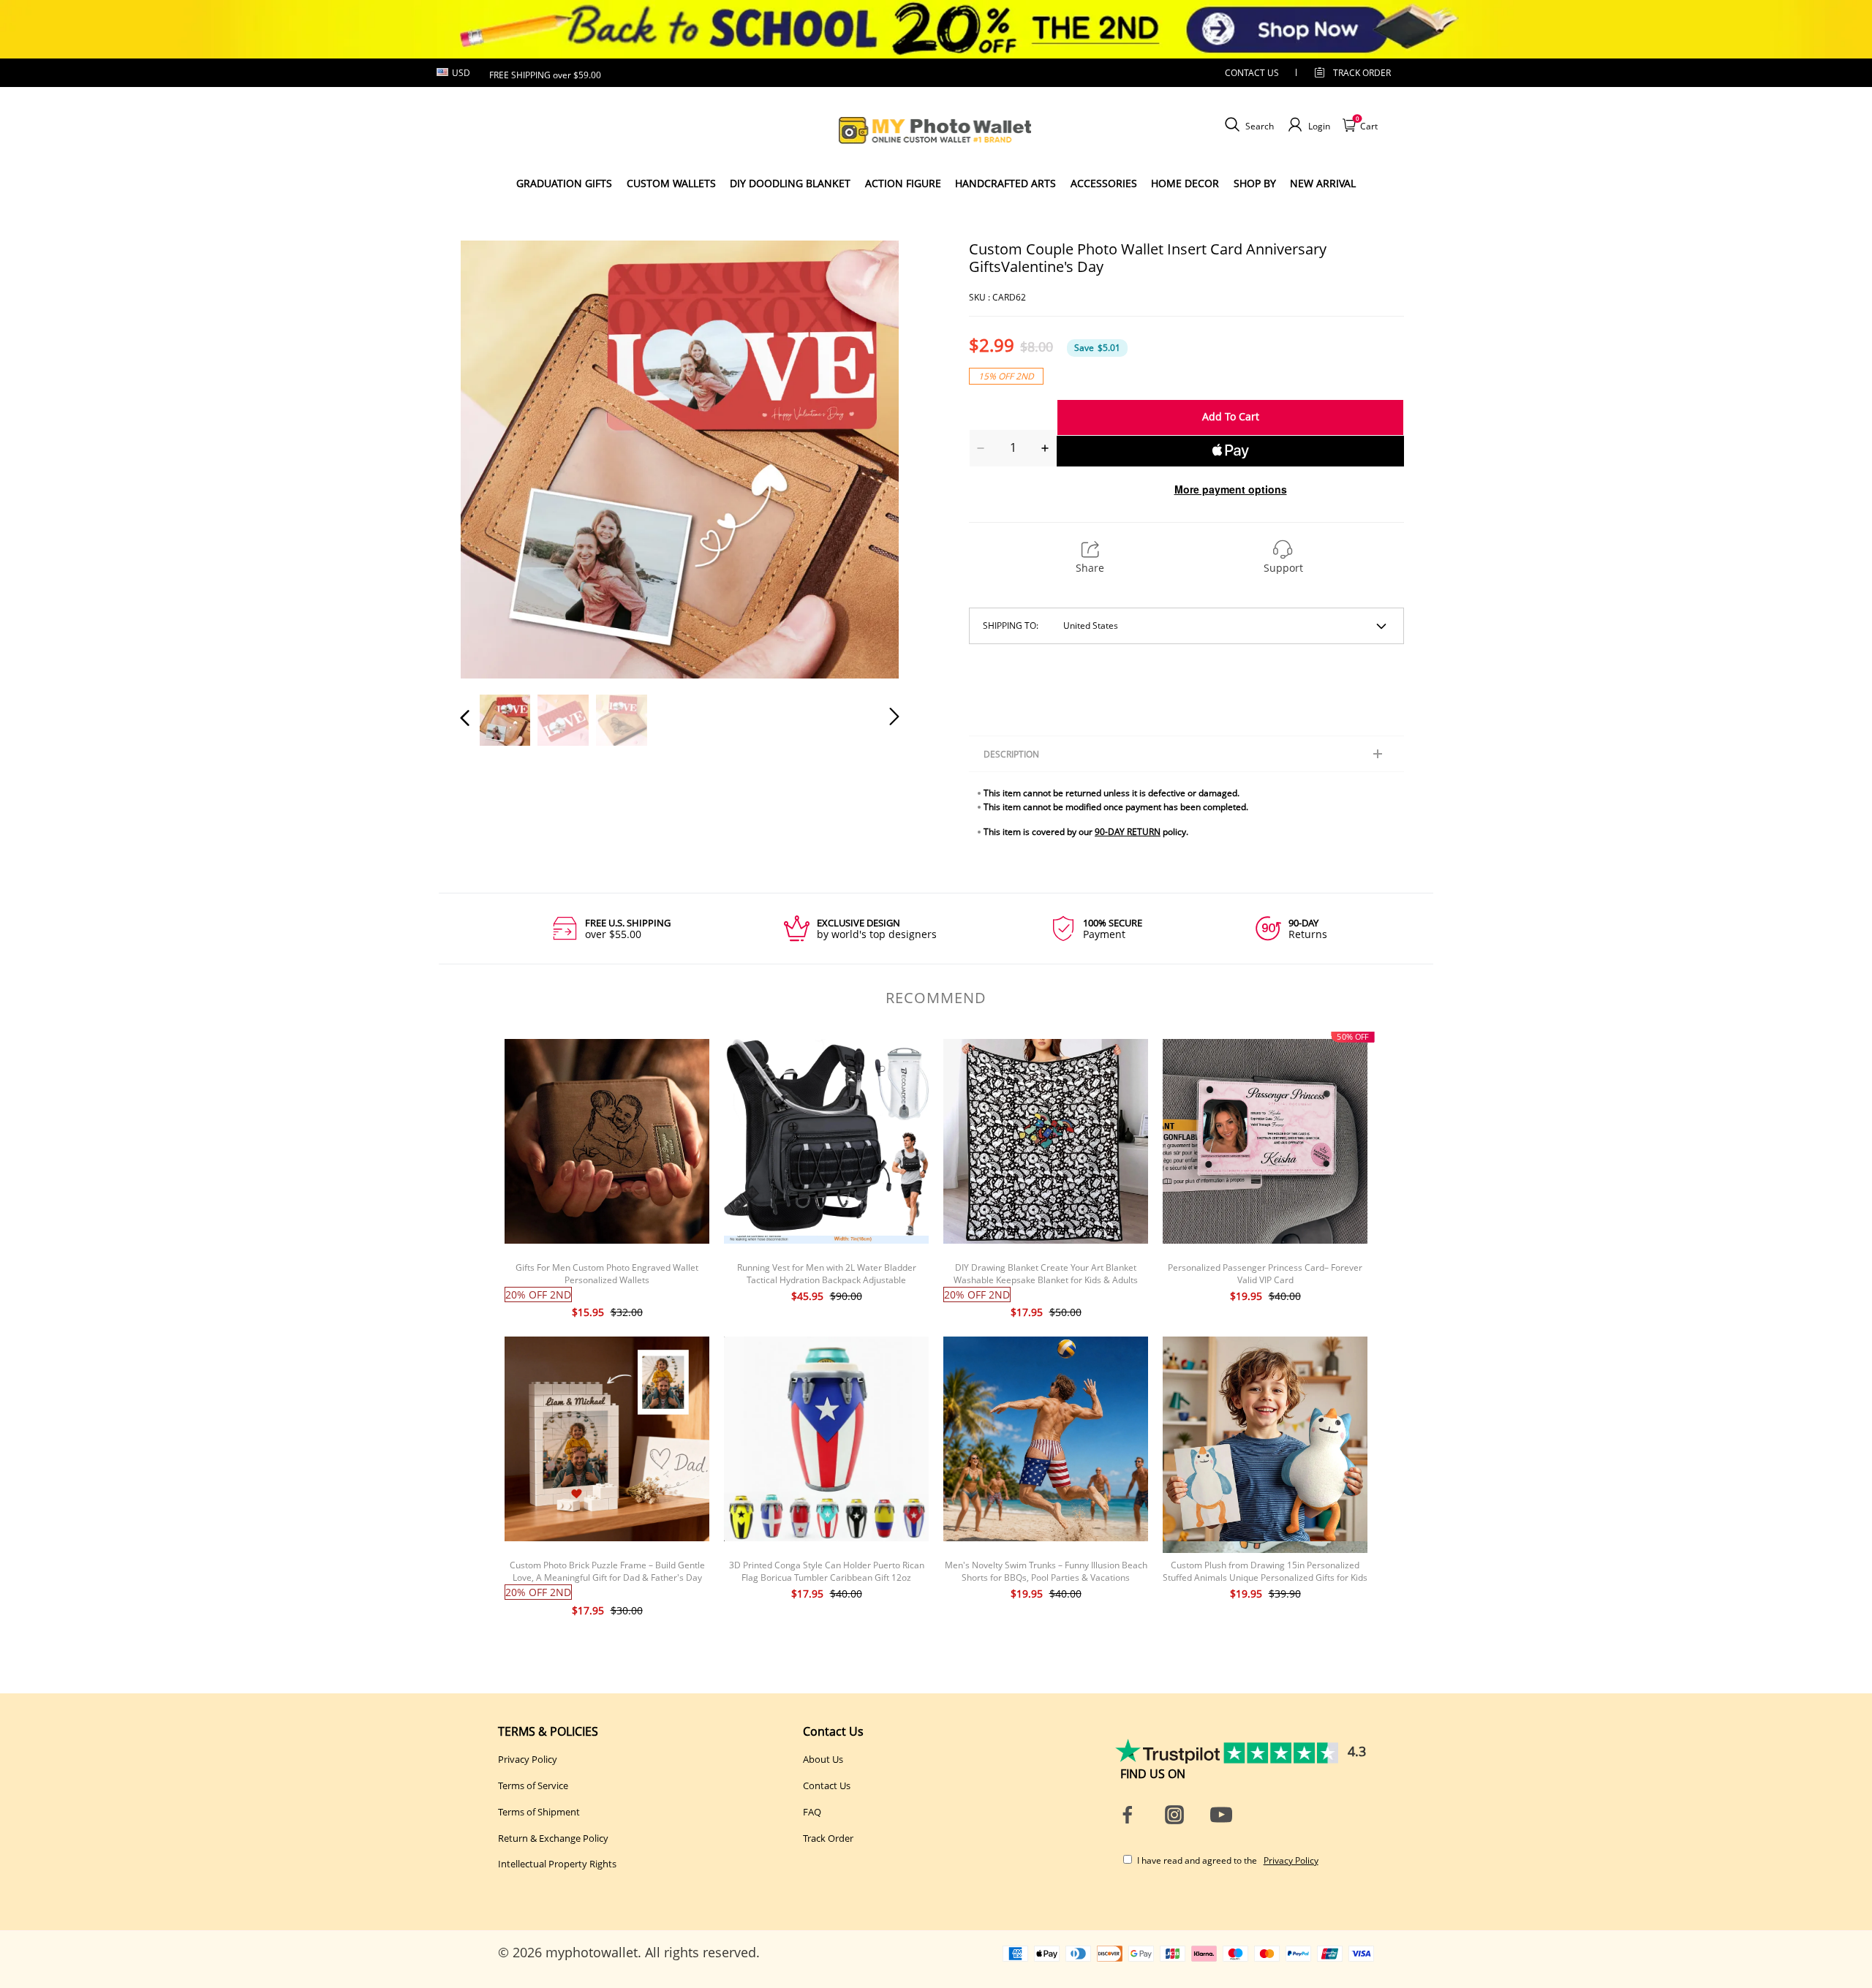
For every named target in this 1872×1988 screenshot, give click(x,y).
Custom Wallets (671, 183)
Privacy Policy (528, 1759)
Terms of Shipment (539, 1812)
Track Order (1362, 73)
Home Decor (1185, 183)
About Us (823, 1759)
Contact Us (827, 1785)
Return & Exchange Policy (553, 1838)
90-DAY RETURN (1128, 832)
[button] (494, 458)
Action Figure (903, 183)
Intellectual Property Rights (557, 1864)
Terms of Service (533, 1785)
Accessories (1104, 183)
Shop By (1255, 183)
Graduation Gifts (564, 183)
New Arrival (1323, 183)
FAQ (812, 1812)
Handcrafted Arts (1005, 183)
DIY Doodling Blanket (790, 183)
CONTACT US (1252, 73)
